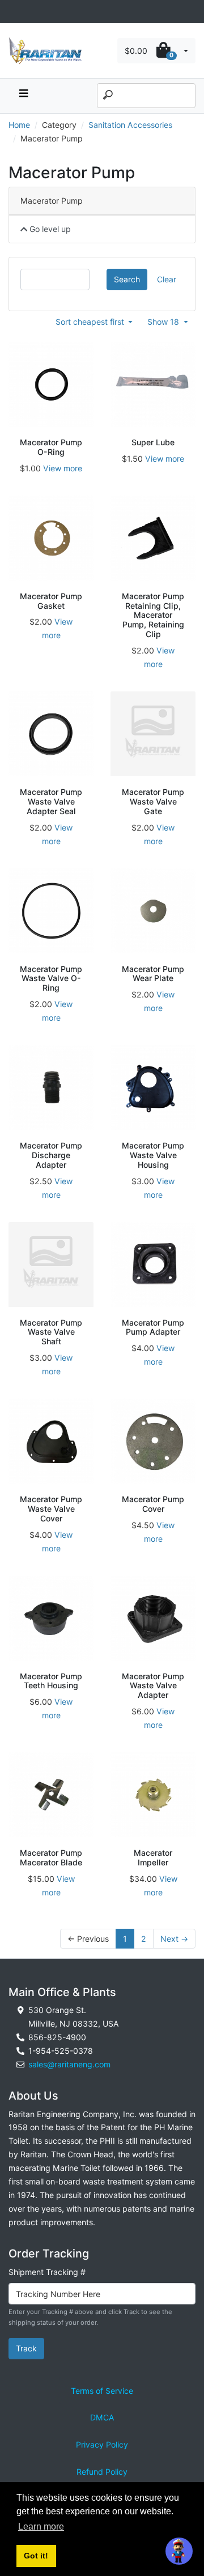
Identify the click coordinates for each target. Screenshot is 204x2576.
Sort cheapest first (91, 322)
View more (63, 468)
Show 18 (164, 322)
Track (26, 2348)
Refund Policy (102, 2472)
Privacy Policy (102, 2444)
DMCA (102, 2417)
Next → (174, 1939)
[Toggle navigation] (15, 12)
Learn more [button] (41, 2526)
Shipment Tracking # (47, 2272)
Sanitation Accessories (130, 125)
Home (19, 125)
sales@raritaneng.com (69, 2064)
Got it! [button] (36, 2556)
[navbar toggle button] (23, 96)
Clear (167, 279)
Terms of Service (102, 2391)
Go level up (49, 229)
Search (127, 279)
